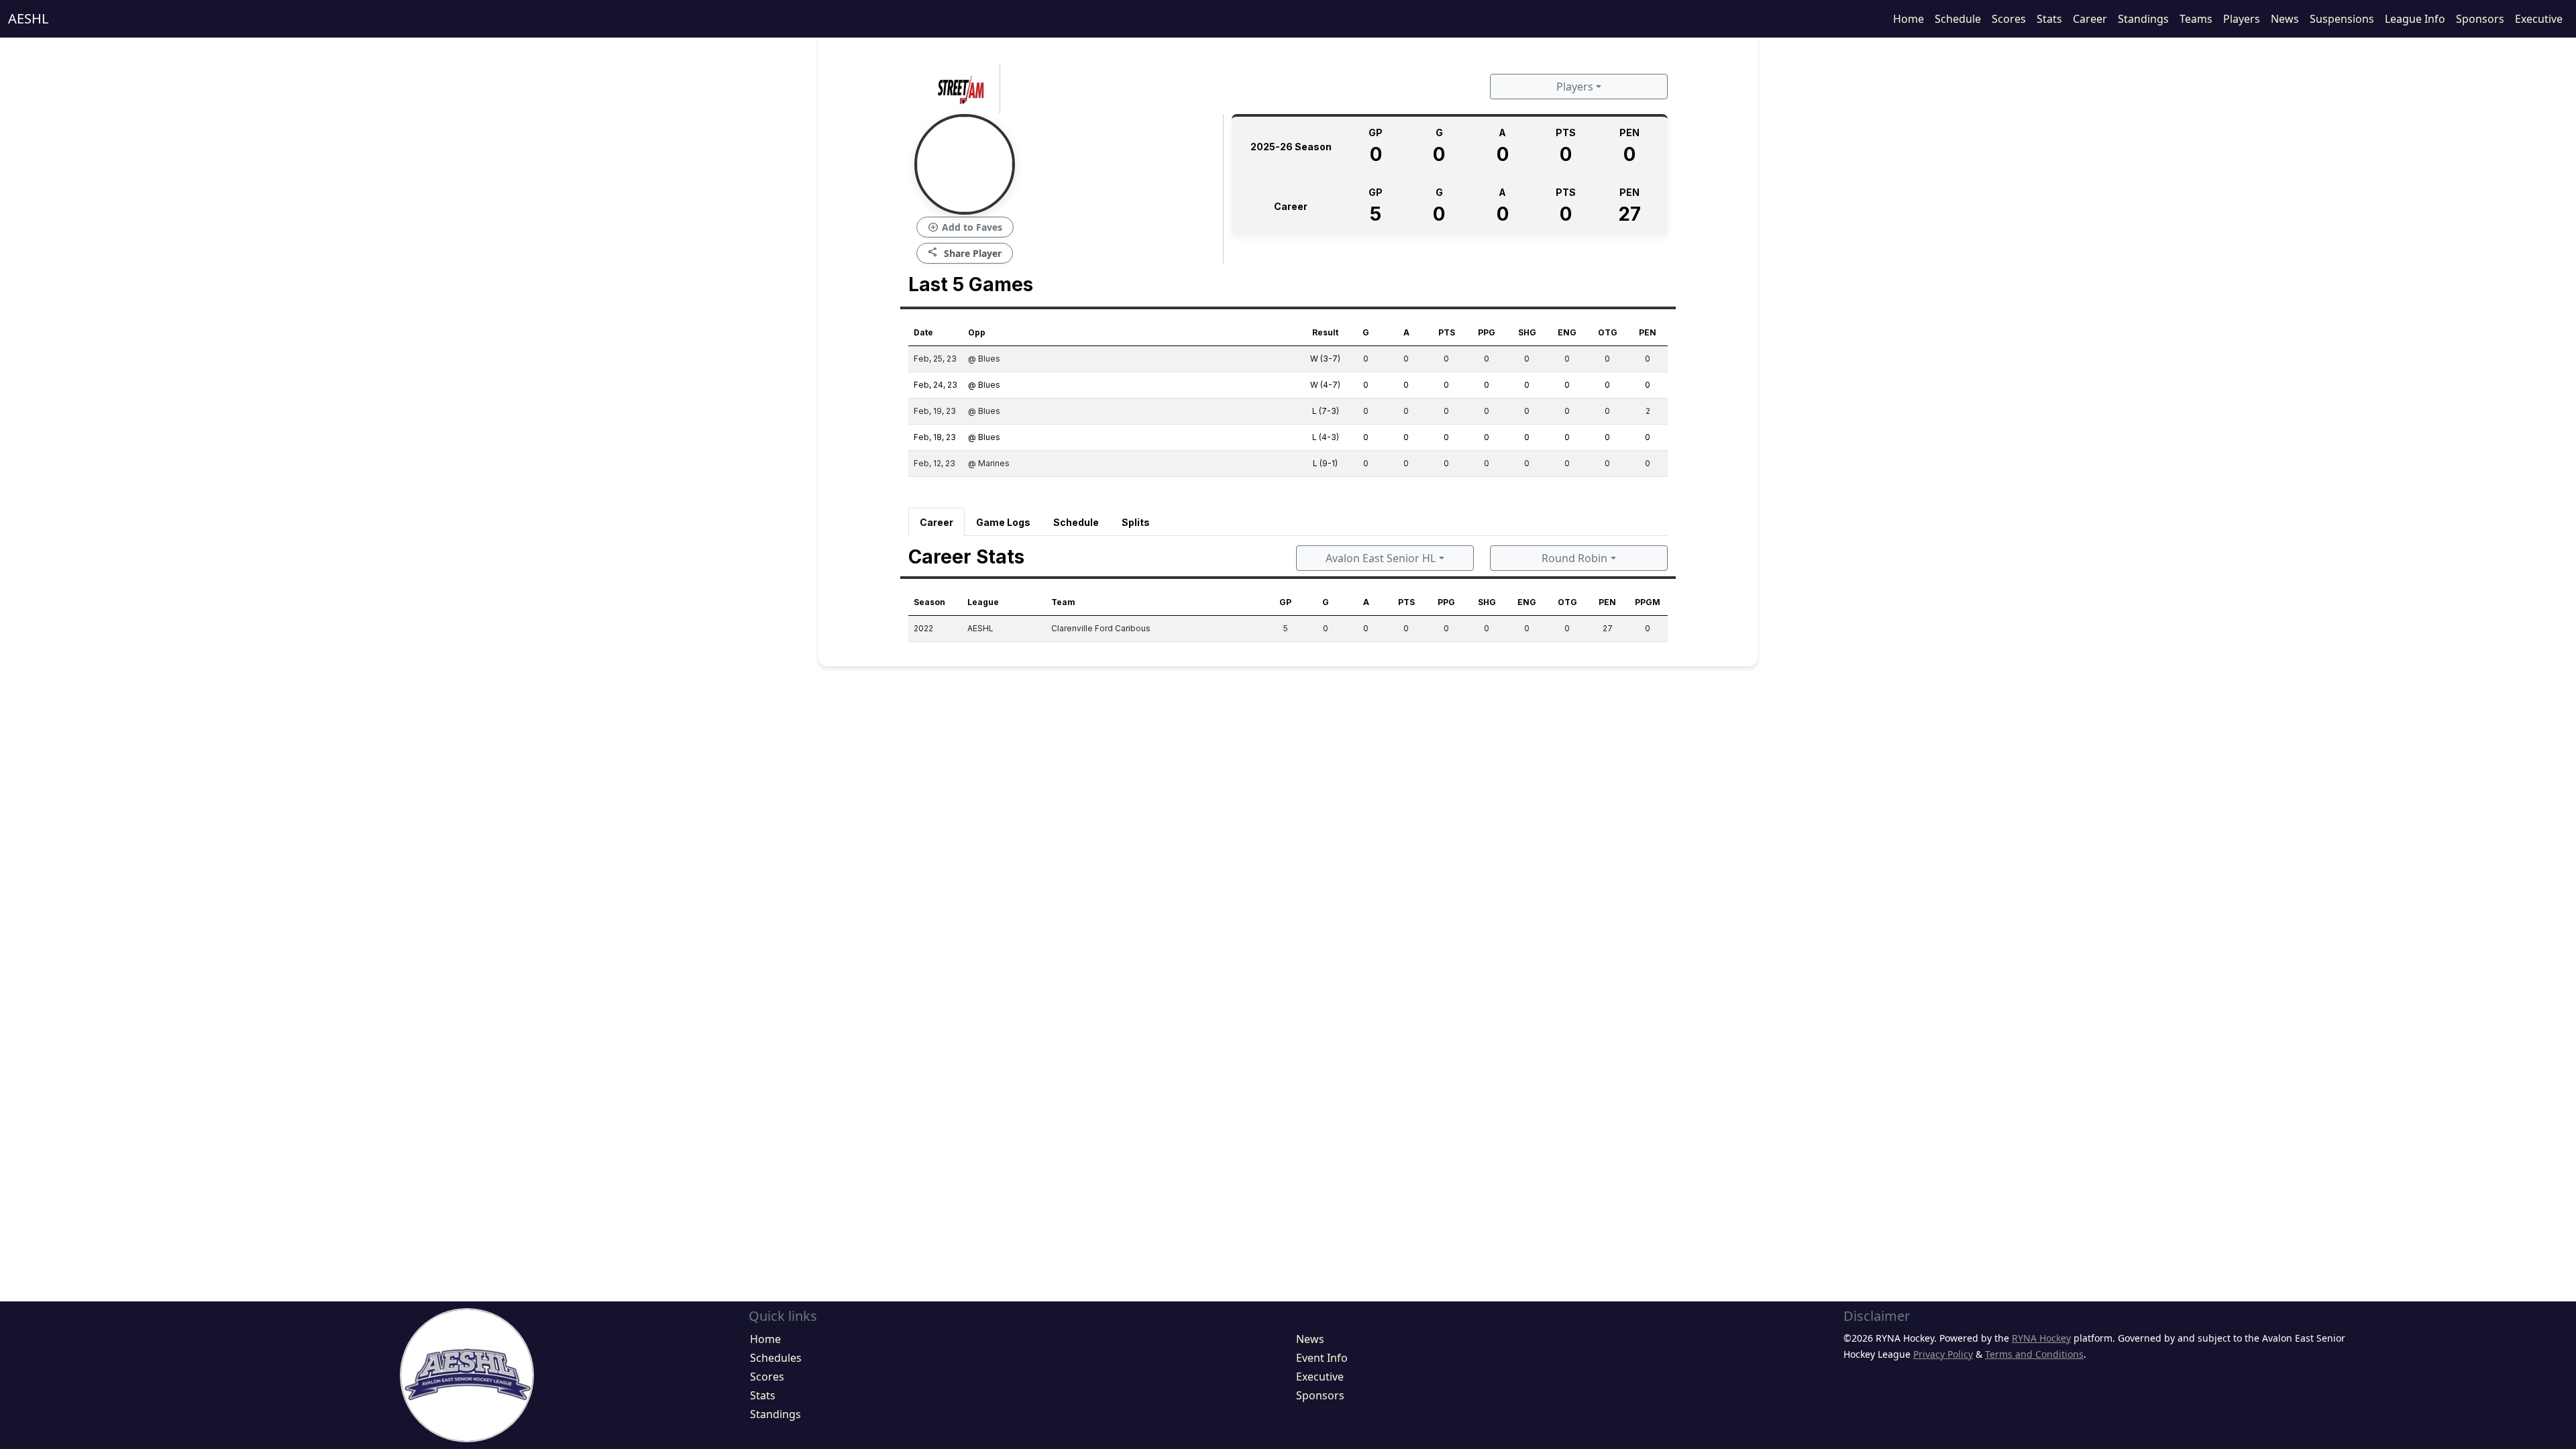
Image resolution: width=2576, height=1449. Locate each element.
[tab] (936, 522)
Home (1909, 19)
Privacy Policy (1943, 1354)
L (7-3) (1326, 411)
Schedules (776, 1358)
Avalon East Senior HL (1381, 558)
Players (2242, 19)
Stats (2049, 19)
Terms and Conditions (2034, 1354)
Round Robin (1574, 558)
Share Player (965, 253)
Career (2090, 19)
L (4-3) (1326, 437)
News (2285, 19)
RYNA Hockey (2041, 1338)
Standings (2143, 19)
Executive (2539, 19)
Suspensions (2342, 19)
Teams (2196, 19)
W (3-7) (1325, 359)
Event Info (1322, 1358)
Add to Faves (965, 227)
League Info (2415, 19)
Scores (2009, 19)
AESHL (28, 18)
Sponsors (2480, 19)
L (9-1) (1325, 463)
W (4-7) (1325, 385)
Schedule (1958, 19)
